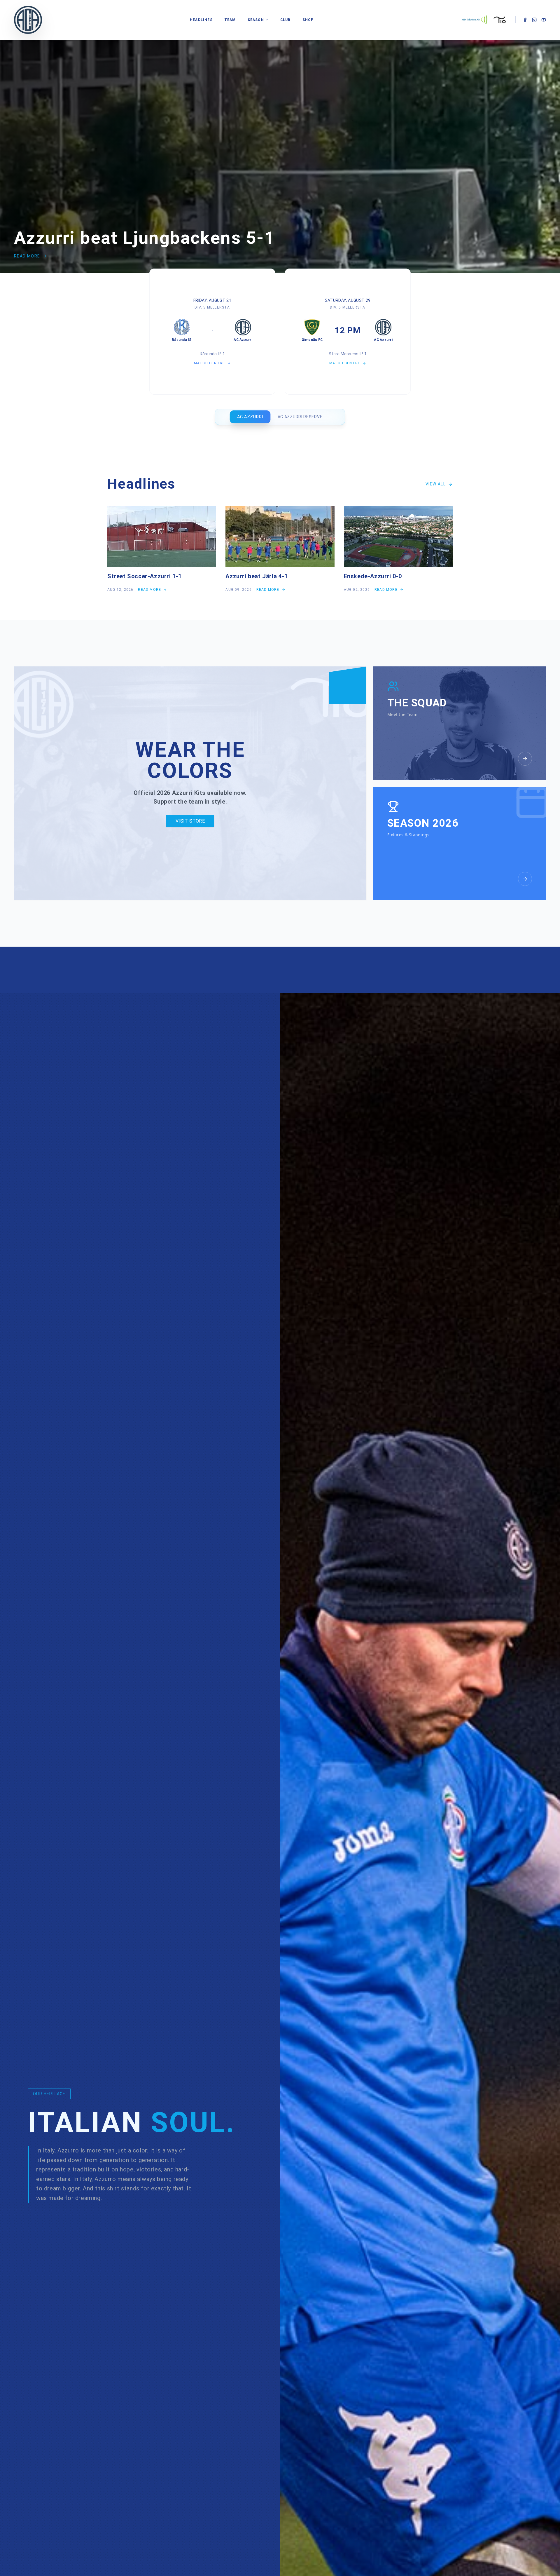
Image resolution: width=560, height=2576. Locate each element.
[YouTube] (544, 20)
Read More (27, 256)
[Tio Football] (500, 20)
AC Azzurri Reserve (300, 417)
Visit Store (190, 821)
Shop (308, 20)
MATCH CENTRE (209, 363)
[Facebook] (525, 20)
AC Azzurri (250, 417)
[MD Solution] (474, 20)
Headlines (201, 20)
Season (256, 20)
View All (436, 484)
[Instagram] (534, 20)
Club (286, 20)
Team (230, 20)
